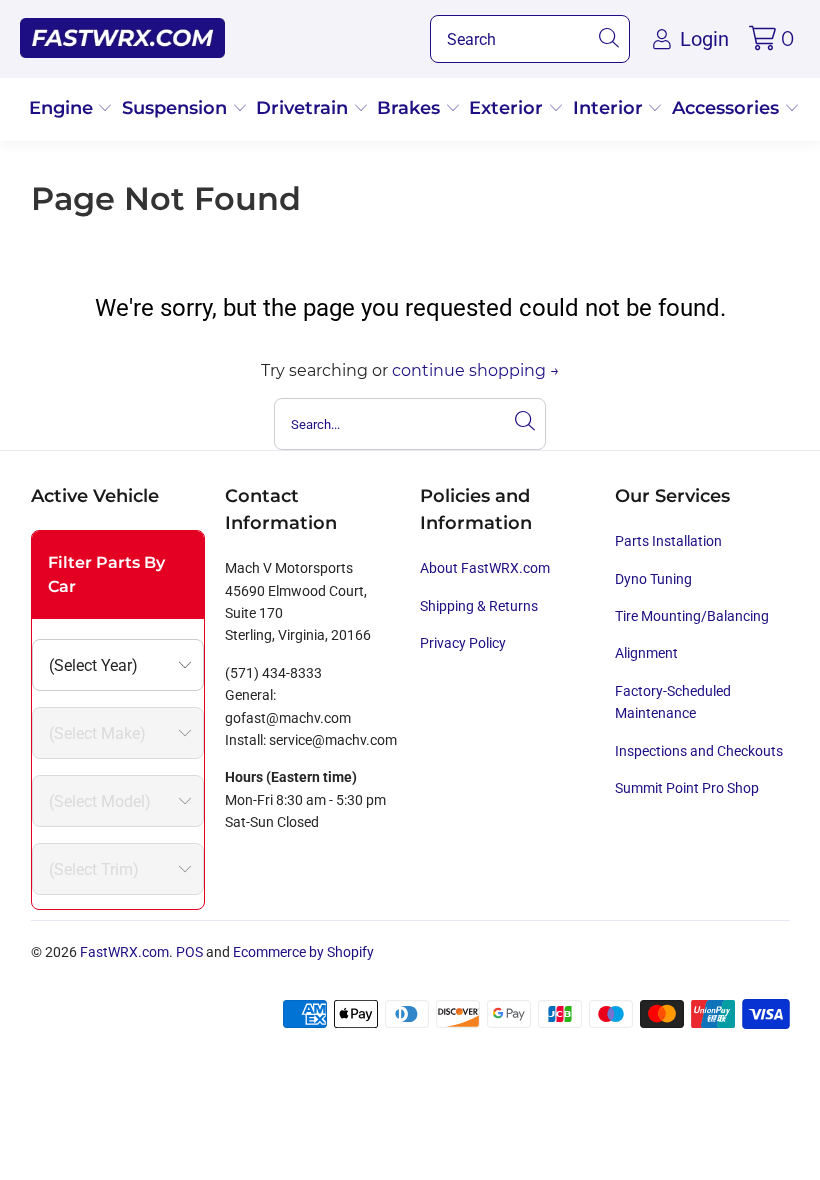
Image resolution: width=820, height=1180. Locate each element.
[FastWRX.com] (122, 39)
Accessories (728, 108)
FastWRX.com (124, 952)
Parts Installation (668, 541)
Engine (63, 108)
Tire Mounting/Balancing (692, 616)
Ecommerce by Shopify (303, 952)
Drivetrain (304, 108)
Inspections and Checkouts (699, 751)
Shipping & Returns (479, 606)
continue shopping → (476, 370)
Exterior (508, 108)
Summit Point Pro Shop (687, 788)
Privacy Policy (463, 643)
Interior (610, 108)
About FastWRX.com (485, 568)
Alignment (646, 653)
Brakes (411, 108)
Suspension (177, 108)
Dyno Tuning (653, 579)
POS (189, 952)
